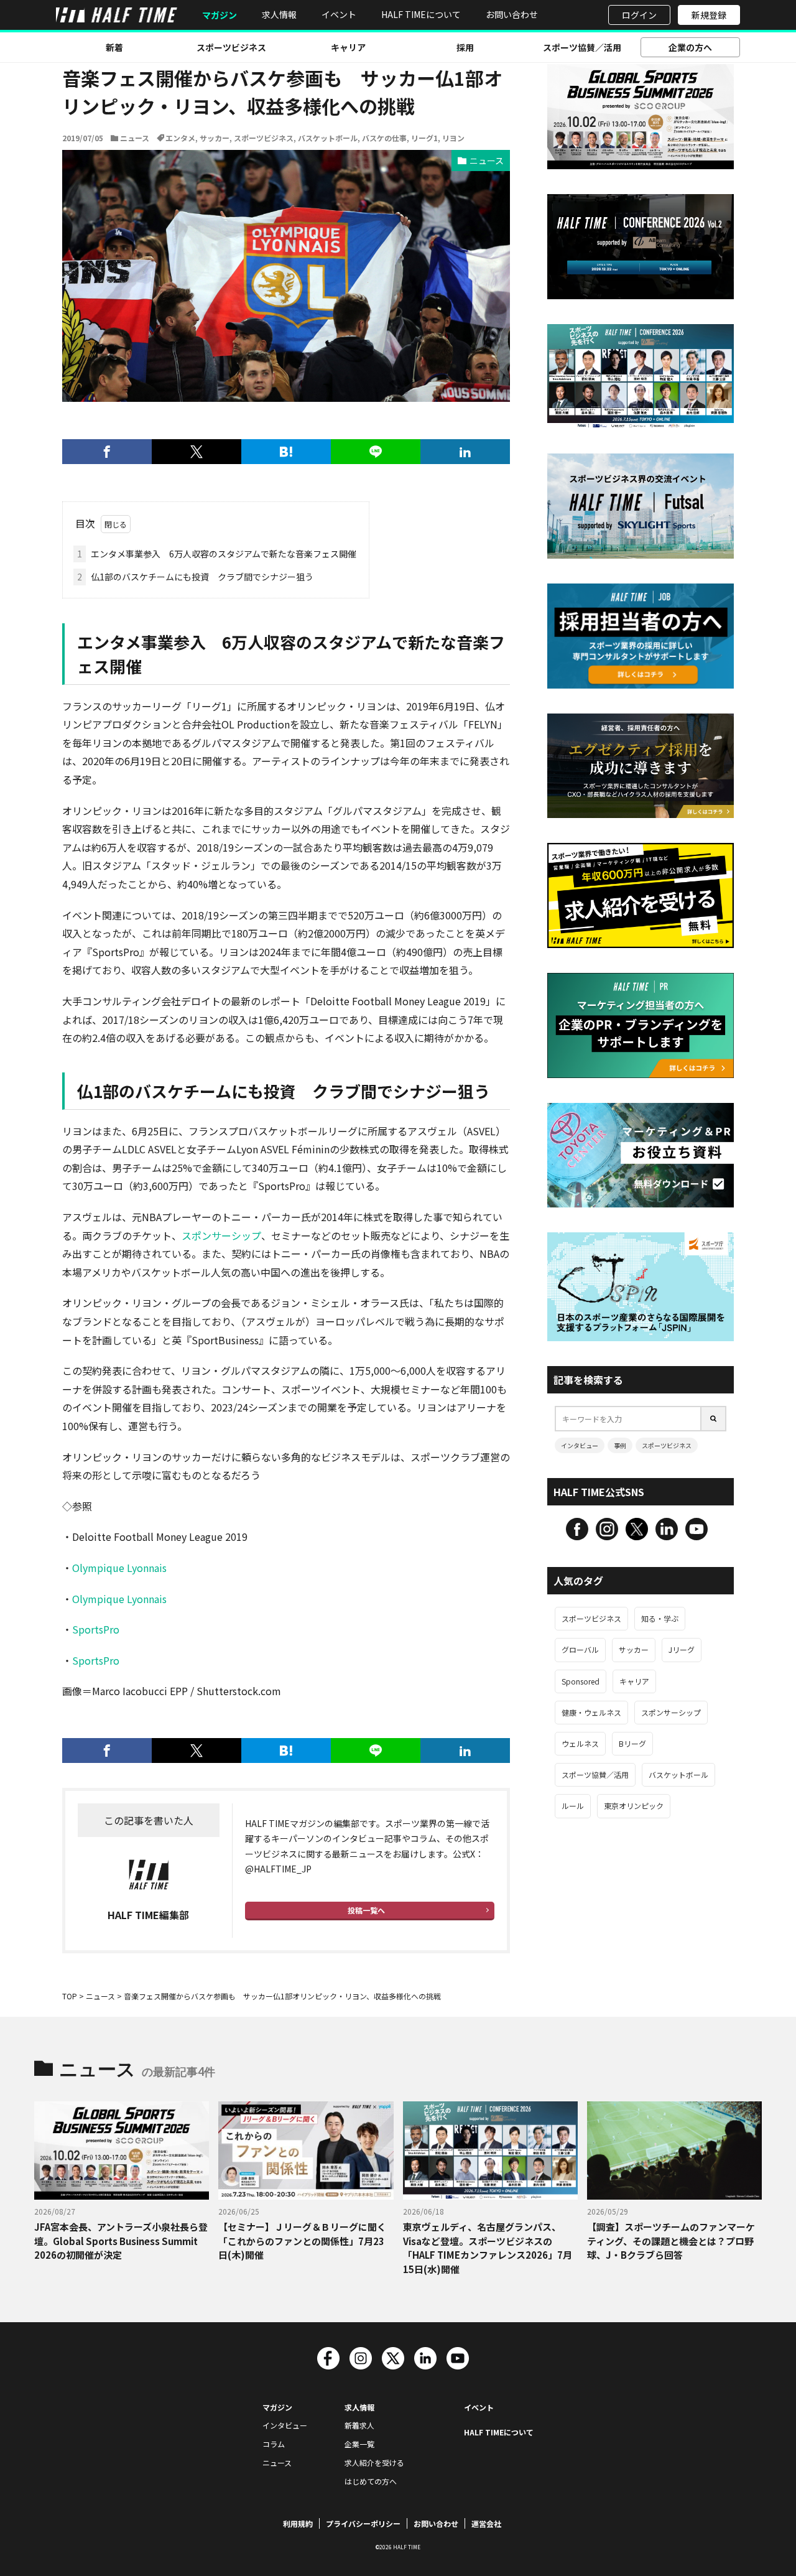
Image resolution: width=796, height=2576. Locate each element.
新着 (114, 47)
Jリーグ (682, 1649)
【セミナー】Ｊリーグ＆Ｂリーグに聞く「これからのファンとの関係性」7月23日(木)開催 (302, 2241)
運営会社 (486, 2523)
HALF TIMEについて (421, 14)
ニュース (135, 138)
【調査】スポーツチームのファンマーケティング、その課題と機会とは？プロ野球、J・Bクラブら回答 (671, 2241)
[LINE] (376, 452)
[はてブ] (286, 452)
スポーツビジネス (231, 47)
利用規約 (298, 2523)
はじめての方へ (371, 2481)
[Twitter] (197, 452)
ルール (573, 1806)
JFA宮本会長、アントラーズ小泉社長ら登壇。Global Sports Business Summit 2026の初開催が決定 (121, 2241)
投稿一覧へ (366, 1910)
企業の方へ (690, 47)
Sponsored (581, 1681)
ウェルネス (580, 1743)
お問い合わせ (512, 14)
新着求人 (359, 2425)
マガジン (220, 15)
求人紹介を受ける (374, 2462)
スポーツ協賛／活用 (582, 47)
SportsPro (96, 1629)
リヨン (453, 138)
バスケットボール (328, 138)
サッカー (215, 138)
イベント (339, 14)
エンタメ (180, 138)
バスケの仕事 (384, 138)
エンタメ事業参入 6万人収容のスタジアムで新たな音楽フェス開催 (217, 554)
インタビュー (580, 1445)
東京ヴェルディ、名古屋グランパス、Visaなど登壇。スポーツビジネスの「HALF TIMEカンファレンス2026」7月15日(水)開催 (488, 2248)
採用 (465, 47)
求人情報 (279, 14)
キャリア (348, 47)
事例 (620, 1445)
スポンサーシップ (221, 1235)
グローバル (580, 1649)
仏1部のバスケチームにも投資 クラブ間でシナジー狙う (195, 577)
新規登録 (709, 15)
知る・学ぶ (660, 1618)
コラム (274, 2444)
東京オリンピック (634, 1806)
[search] (714, 1419)
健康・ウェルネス (591, 1712)
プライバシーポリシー (363, 2523)
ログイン (639, 15)
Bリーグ (632, 1743)
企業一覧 (359, 2444)
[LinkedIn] (465, 452)
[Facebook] (107, 452)
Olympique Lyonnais (119, 1568)
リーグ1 (424, 138)
